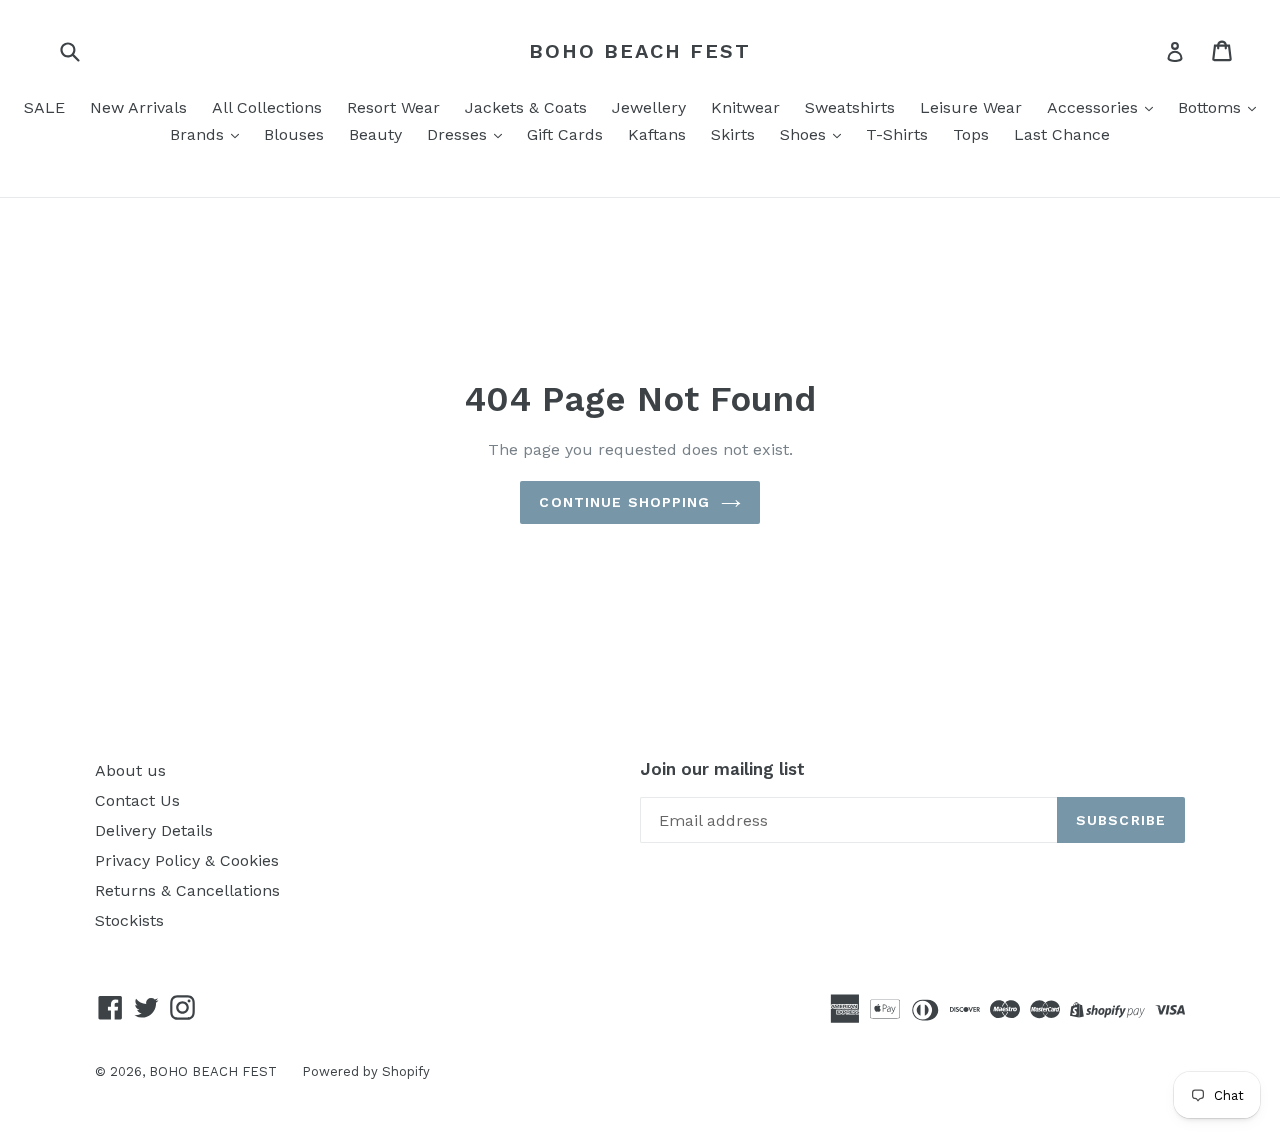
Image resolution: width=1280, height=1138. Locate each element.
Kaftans (657, 134)
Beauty (375, 134)
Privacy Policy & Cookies (187, 860)
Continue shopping (624, 502)
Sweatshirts (850, 107)
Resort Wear (393, 107)
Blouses (294, 134)
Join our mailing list (722, 769)
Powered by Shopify (366, 1071)
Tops (971, 134)
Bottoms (1212, 107)
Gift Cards (565, 134)
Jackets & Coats (526, 107)
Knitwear (745, 107)
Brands (199, 134)
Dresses (459, 134)
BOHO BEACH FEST (640, 51)
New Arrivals (138, 107)
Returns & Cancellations (187, 890)
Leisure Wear (971, 107)
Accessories (1095, 107)
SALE (44, 107)
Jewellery (649, 107)
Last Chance (1062, 134)
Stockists (129, 920)
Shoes (805, 134)
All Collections (267, 107)
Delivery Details (154, 830)
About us (130, 770)
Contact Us (137, 800)
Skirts (733, 134)
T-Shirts (897, 134)
